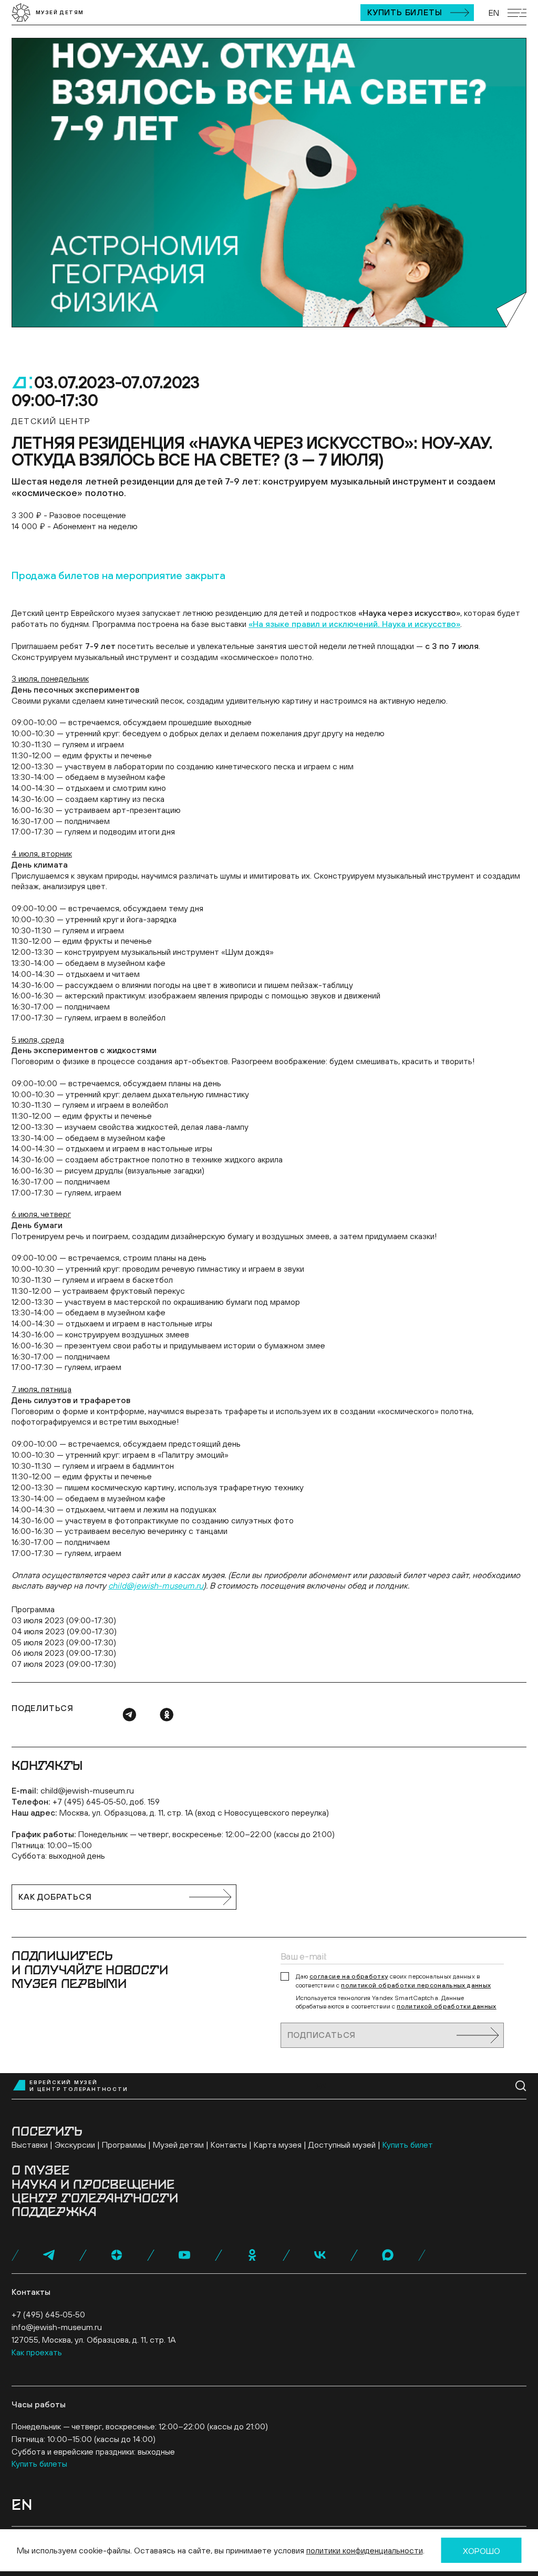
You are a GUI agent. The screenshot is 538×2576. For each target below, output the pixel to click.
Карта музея (278, 2145)
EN (494, 13)
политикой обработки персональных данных (416, 1985)
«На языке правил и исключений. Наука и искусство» (354, 624)
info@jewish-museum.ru (57, 2327)
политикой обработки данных (446, 2006)
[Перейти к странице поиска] (521, 2086)
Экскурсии (75, 2145)
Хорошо (482, 2551)
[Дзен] (117, 2255)
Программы (124, 2145)
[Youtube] (184, 2255)
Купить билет (408, 2145)
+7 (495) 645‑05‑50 (48, 2314)
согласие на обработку (349, 1976)
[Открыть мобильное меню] (517, 13)
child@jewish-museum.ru (87, 1790)
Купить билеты (405, 12)
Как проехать (37, 2352)
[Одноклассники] (167, 1715)
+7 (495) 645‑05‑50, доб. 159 (106, 1801)
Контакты (229, 2145)
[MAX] (388, 2255)
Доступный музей (342, 2145)
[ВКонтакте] (320, 2255)
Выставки (30, 2145)
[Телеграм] (129, 1715)
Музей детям (178, 2145)
